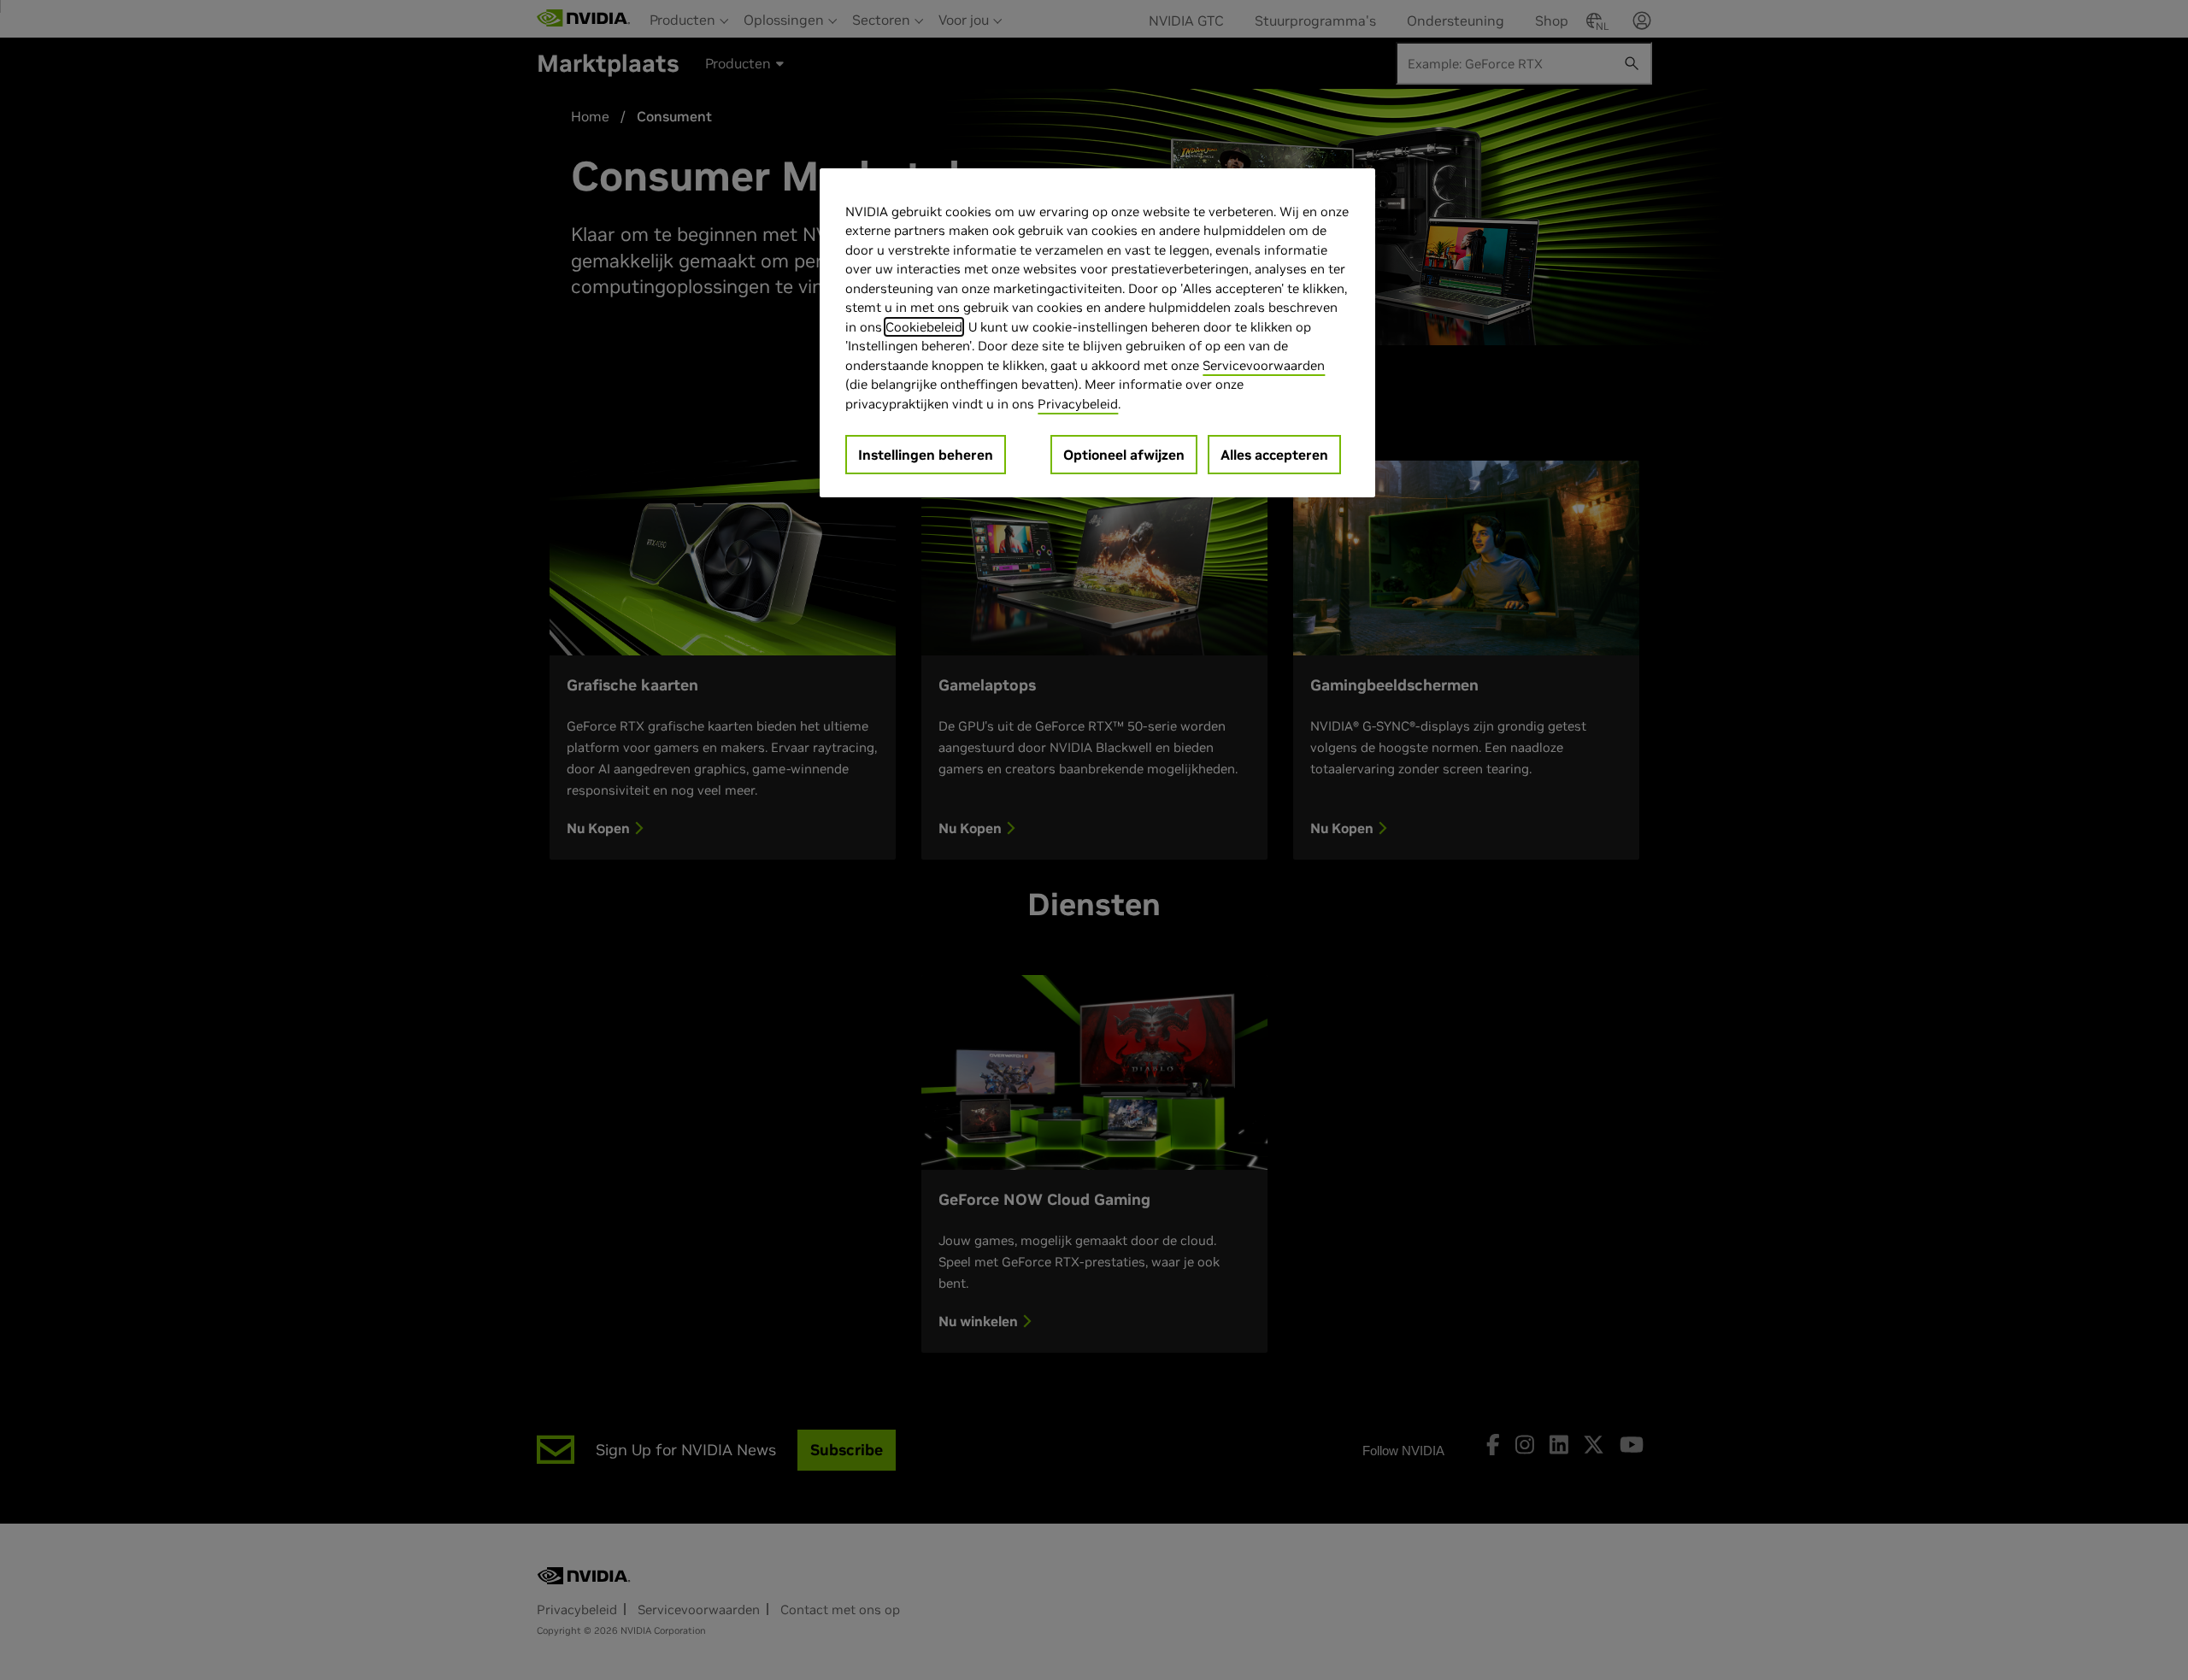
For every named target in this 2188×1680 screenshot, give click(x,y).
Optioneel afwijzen (1124, 455)
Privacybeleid (1078, 404)
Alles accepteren (1274, 455)
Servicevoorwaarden (1264, 365)
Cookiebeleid (924, 327)
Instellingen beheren (926, 455)
